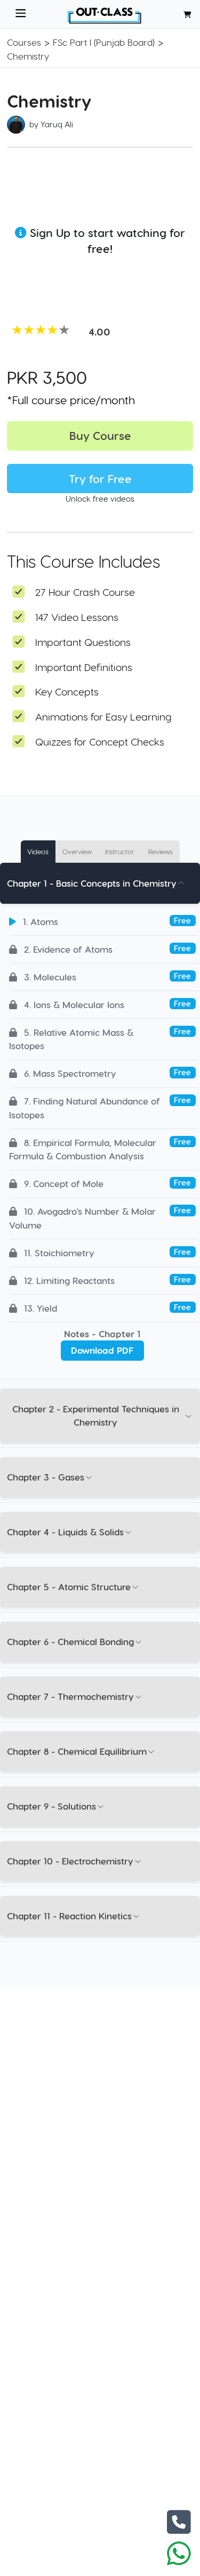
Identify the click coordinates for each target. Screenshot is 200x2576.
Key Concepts (67, 692)
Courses (24, 42)
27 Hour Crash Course (85, 592)
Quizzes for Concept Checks (100, 742)
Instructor (120, 851)
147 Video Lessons (77, 617)
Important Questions (83, 642)
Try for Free (100, 479)
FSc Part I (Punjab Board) (104, 42)
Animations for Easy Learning (103, 717)
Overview (77, 851)
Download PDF (102, 1350)
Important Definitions (84, 667)
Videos (38, 851)
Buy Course (100, 435)
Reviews (161, 851)
